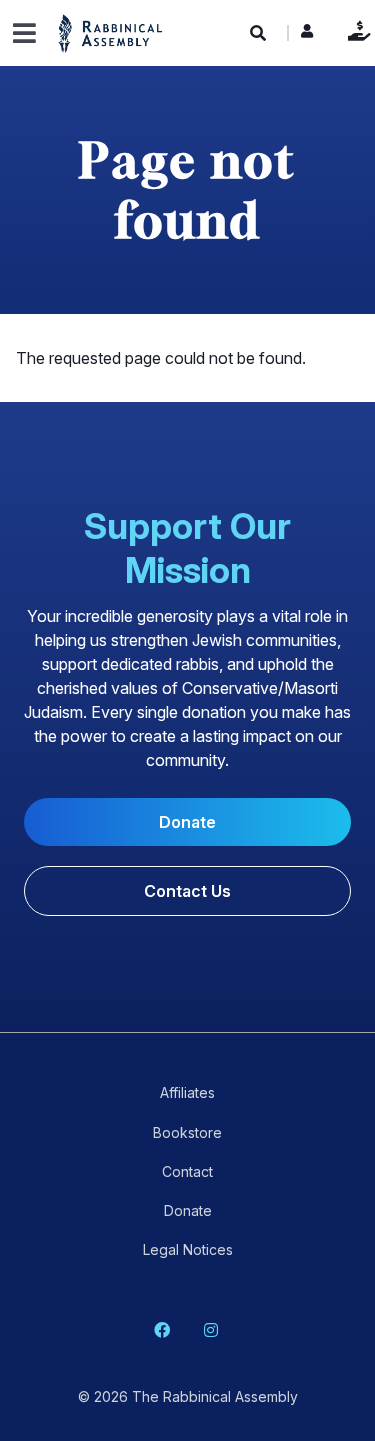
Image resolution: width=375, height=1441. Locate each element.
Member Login (307, 36)
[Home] (111, 32)
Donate (354, 30)
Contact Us (187, 891)
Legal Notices (188, 1249)
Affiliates (187, 1092)
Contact (187, 1171)
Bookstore (187, 1132)
